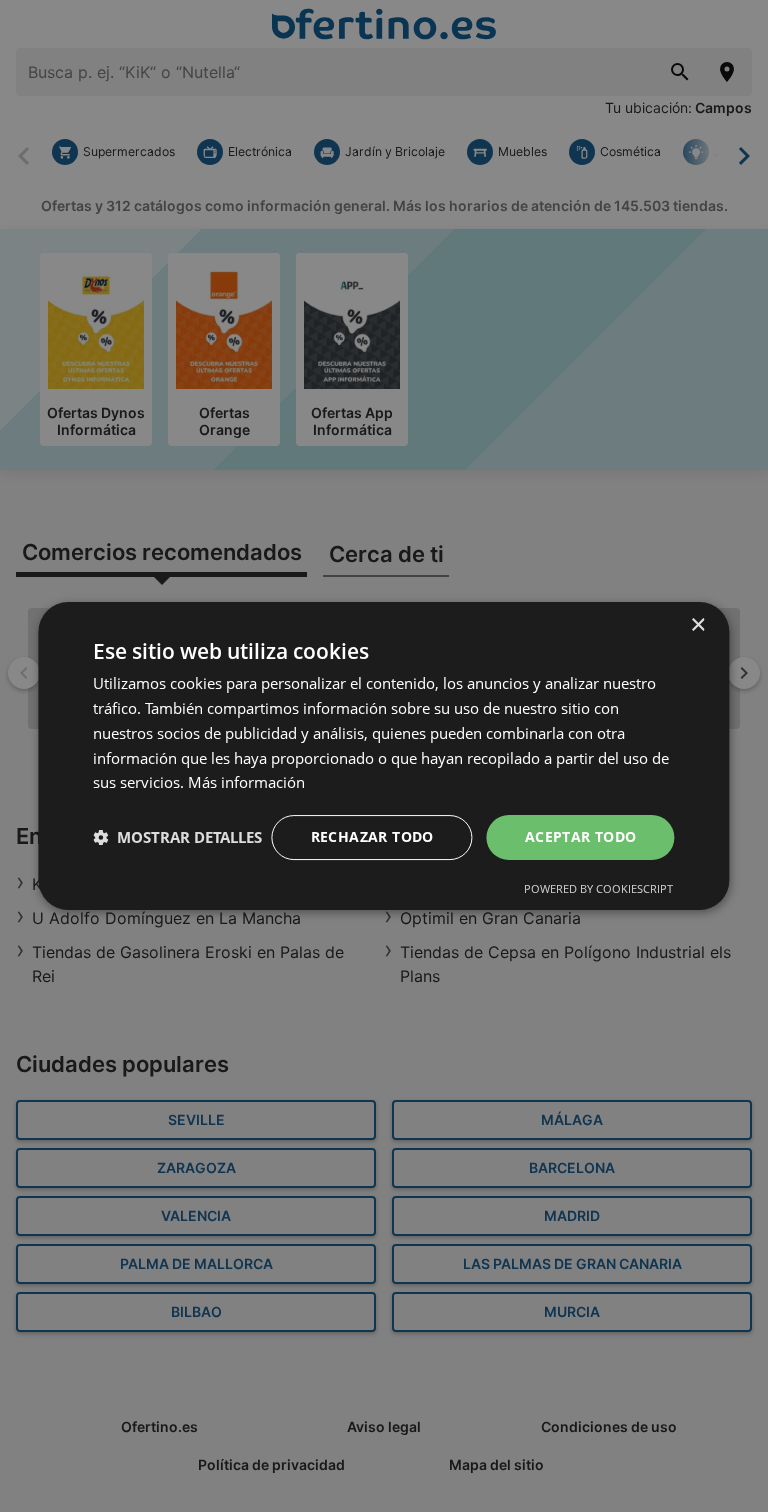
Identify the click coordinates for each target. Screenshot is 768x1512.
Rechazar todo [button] (372, 836)
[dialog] (383, 756)
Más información (246, 782)
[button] (177, 838)
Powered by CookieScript (598, 888)
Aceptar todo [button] (581, 836)
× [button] (697, 625)
